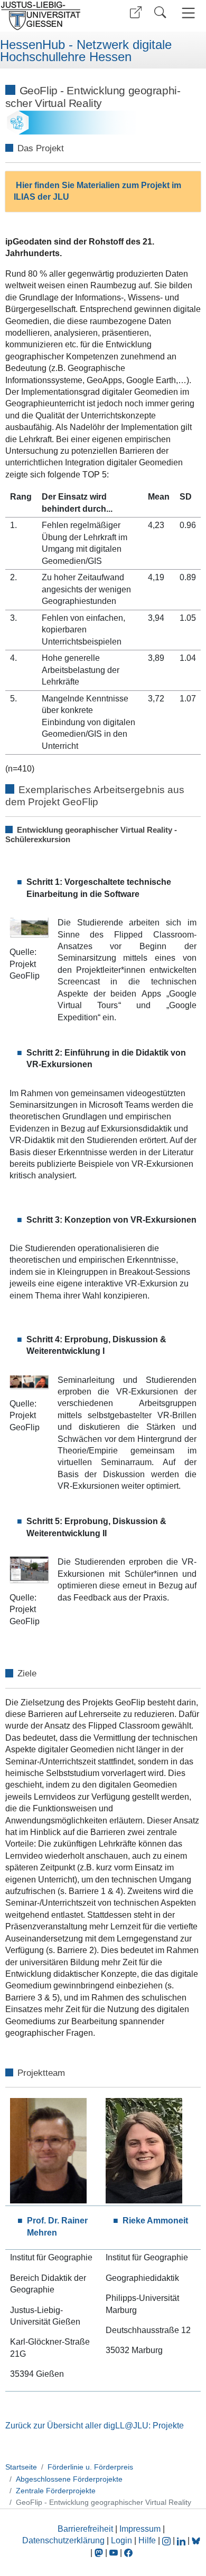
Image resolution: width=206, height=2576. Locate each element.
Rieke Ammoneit (155, 2221)
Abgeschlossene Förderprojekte (69, 2479)
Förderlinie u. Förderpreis (90, 2467)
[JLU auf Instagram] (167, 2540)
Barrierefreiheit (85, 2529)
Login (123, 2540)
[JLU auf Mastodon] (100, 2553)
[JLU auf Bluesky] (196, 2540)
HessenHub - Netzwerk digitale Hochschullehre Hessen (86, 51)
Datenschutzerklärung (63, 2540)
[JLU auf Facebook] (128, 2553)
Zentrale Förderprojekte (56, 2491)
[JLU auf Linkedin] (182, 2540)
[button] (136, 12)
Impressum (140, 2529)
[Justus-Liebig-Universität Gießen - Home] (50, 16)
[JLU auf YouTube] (114, 2553)
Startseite (21, 2467)
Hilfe (147, 2540)
